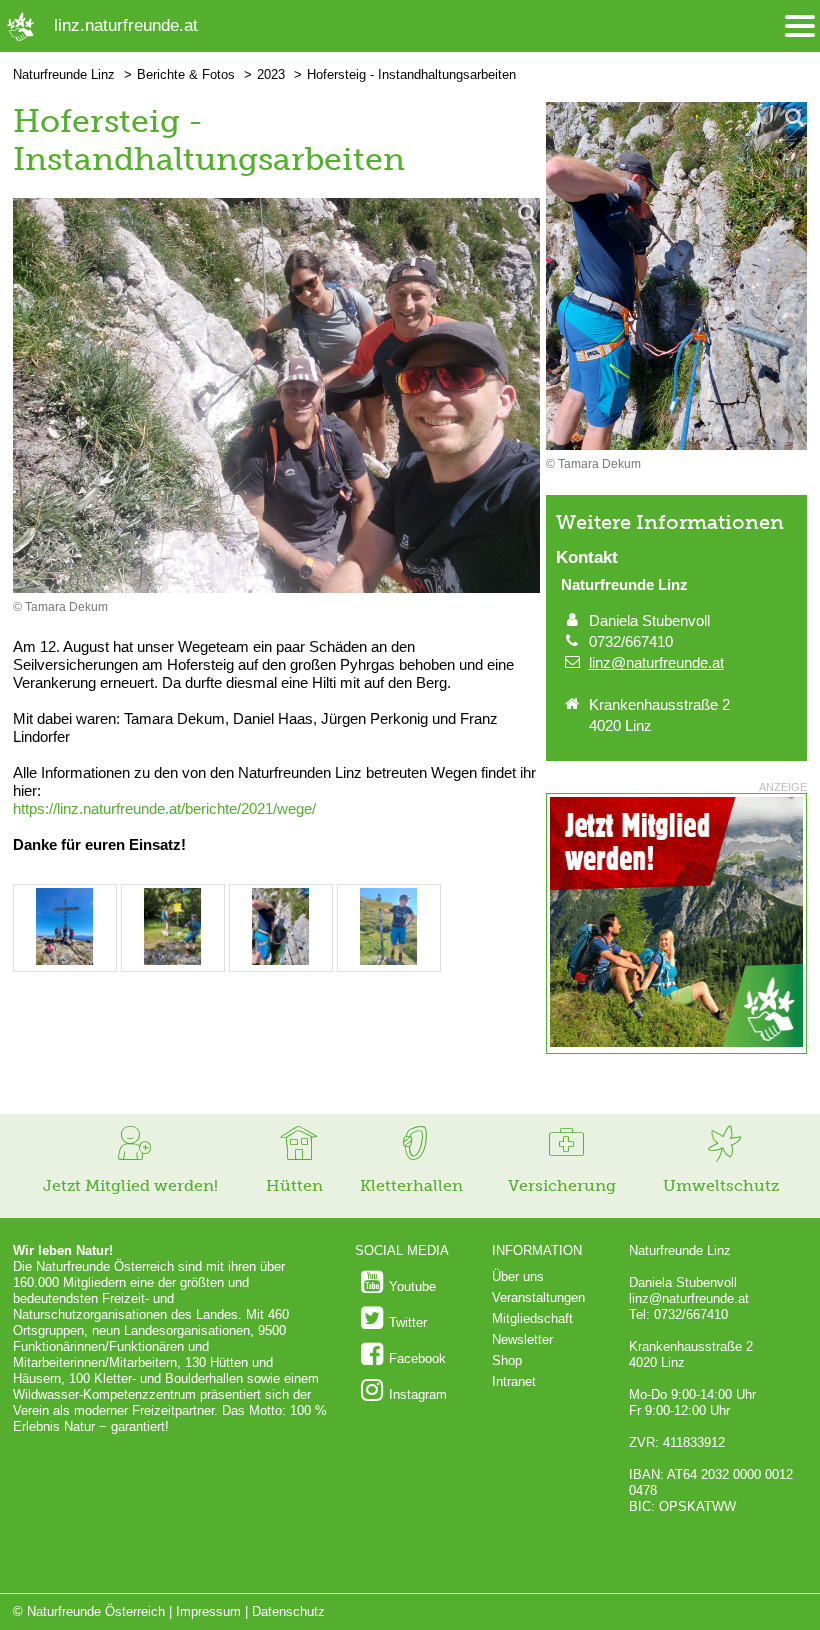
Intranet (514, 1381)
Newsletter (522, 1339)
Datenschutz (288, 1611)
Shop (507, 1360)
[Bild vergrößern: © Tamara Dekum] (65, 960)
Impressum (208, 1611)
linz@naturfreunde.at (656, 662)
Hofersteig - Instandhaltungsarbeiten (411, 74)
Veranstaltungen (538, 1297)
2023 (271, 74)
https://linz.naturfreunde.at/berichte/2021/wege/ (164, 808)
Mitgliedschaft (532, 1318)
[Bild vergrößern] (276, 397)
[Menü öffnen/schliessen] (800, 26)
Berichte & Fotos (186, 74)
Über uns (518, 1276)
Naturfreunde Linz (64, 74)
